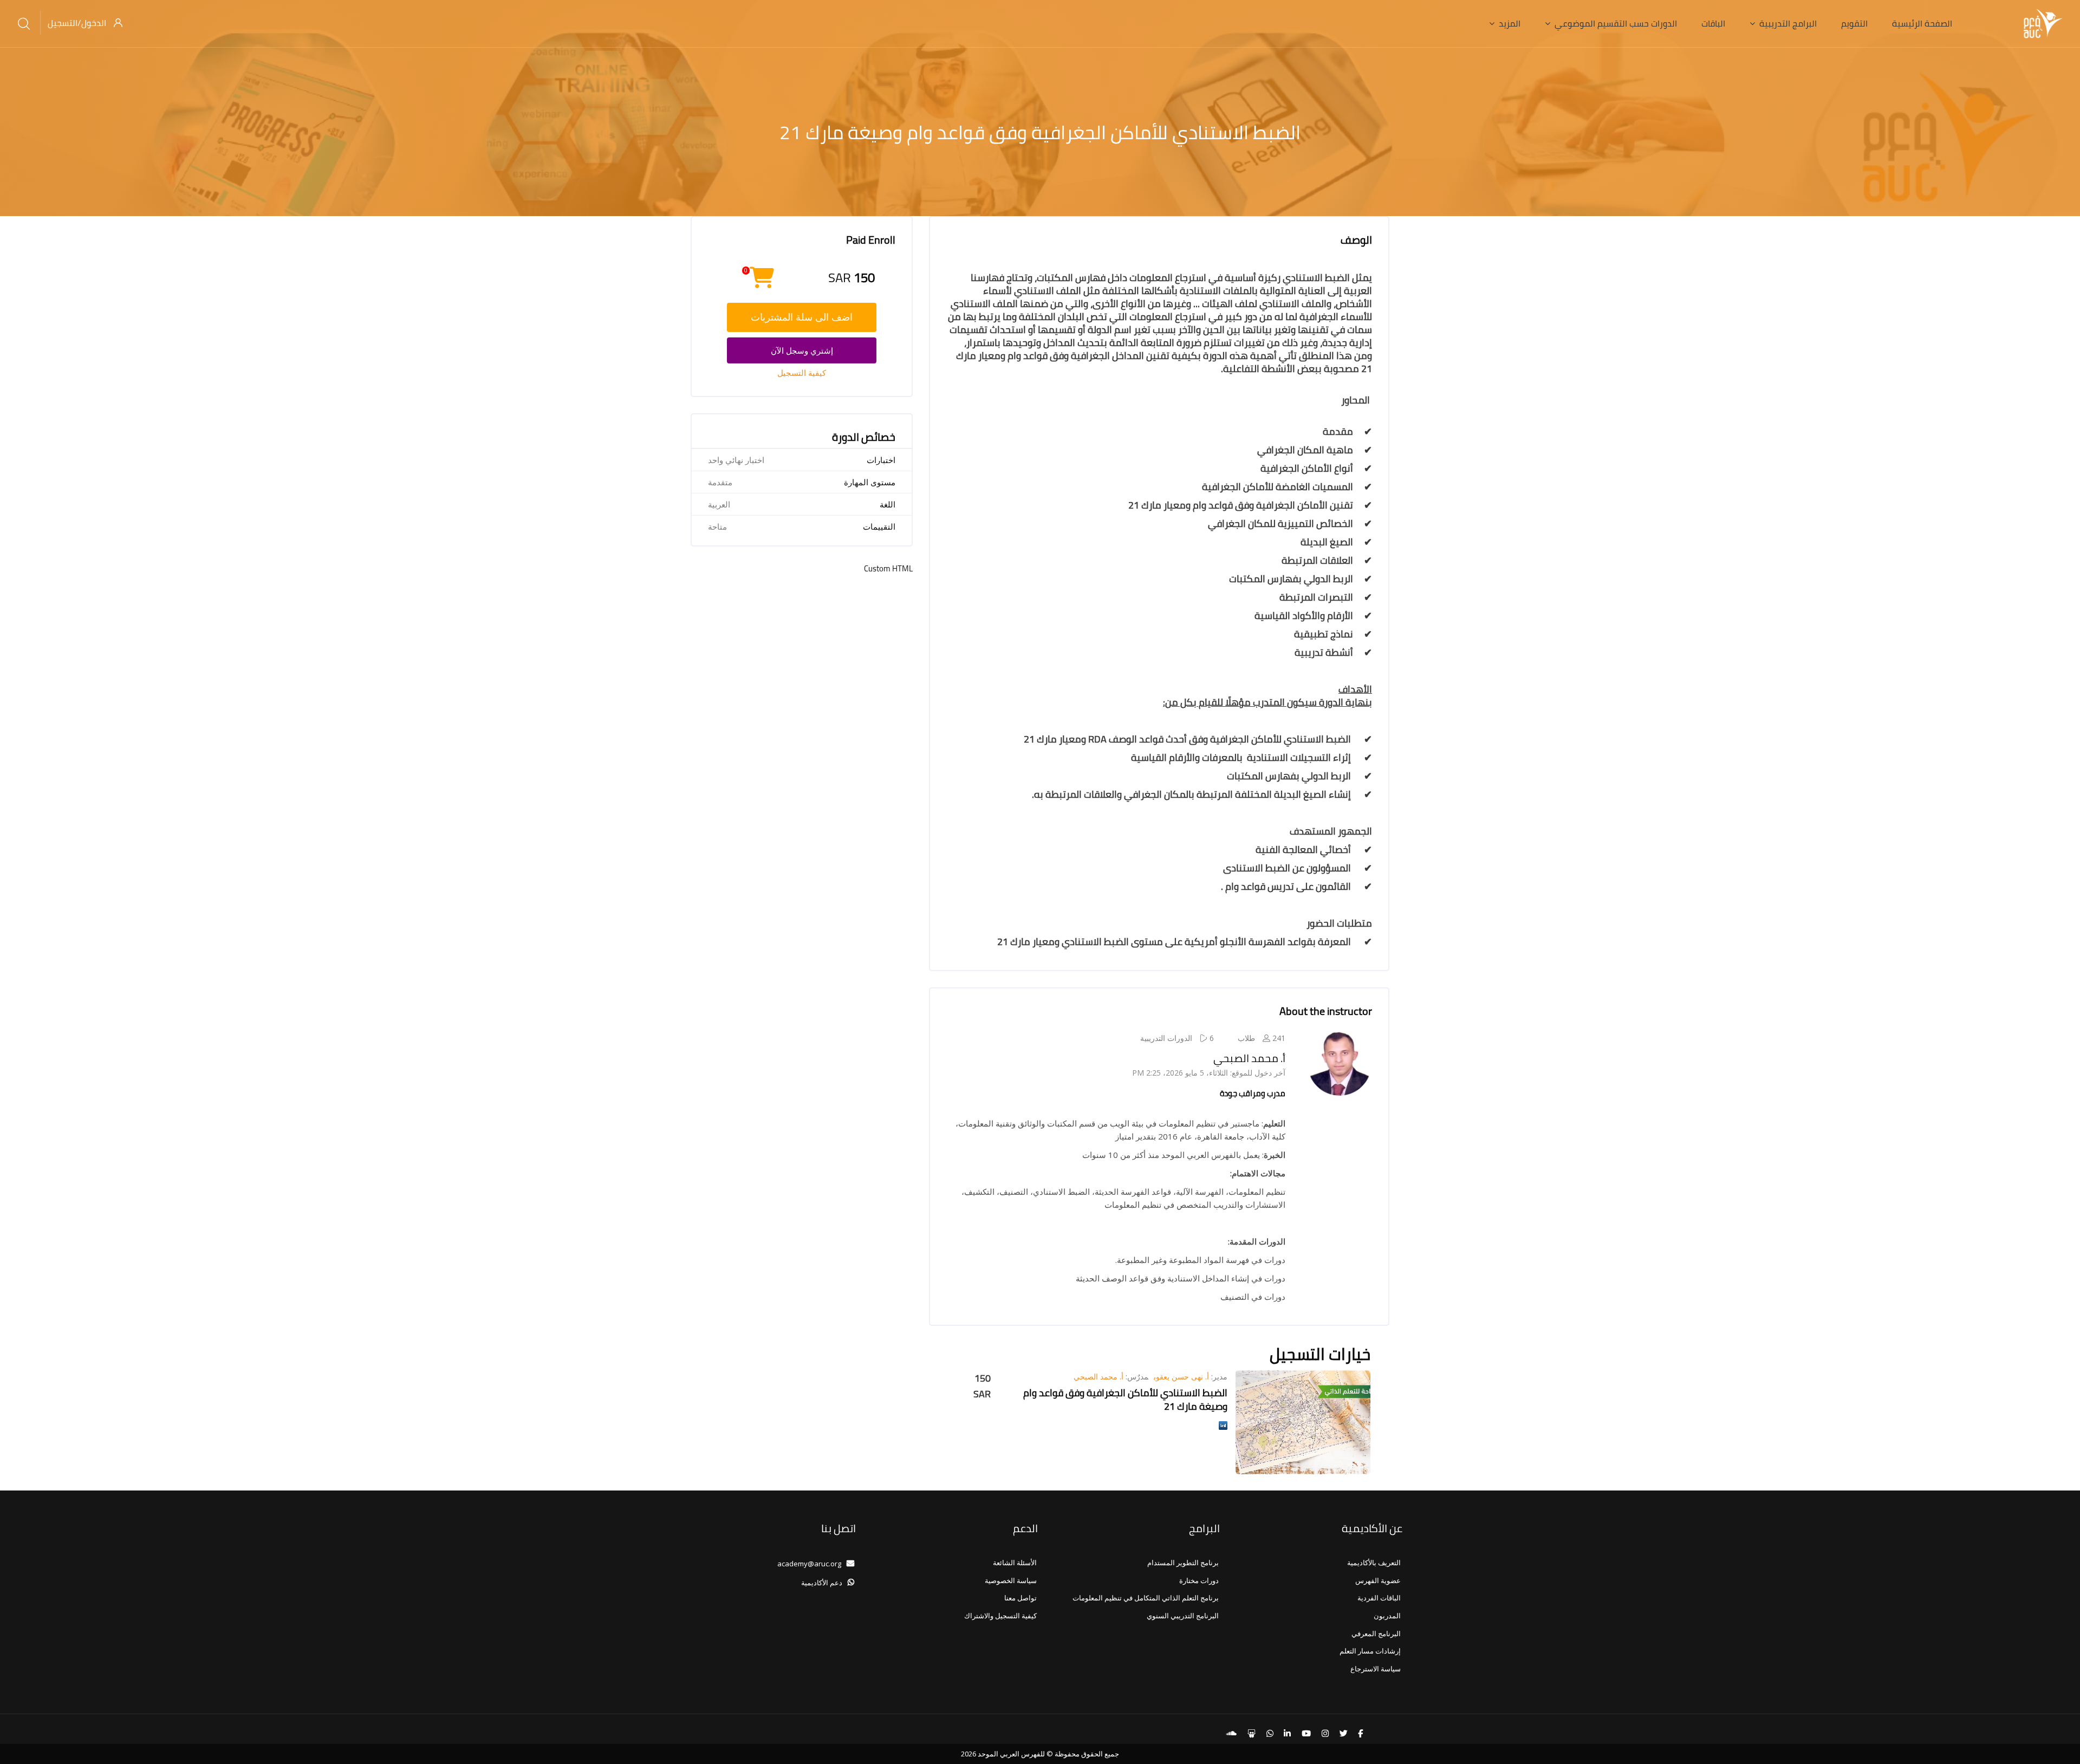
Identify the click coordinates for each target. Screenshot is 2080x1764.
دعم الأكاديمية (822, 1583)
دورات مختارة (1199, 1580)
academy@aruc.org (809, 1564)
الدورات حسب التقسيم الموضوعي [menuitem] (1616, 23)
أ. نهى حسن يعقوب (1181, 1376)
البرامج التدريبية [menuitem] (1788, 23)
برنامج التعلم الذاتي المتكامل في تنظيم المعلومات (1146, 1598)
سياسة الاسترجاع (1376, 1669)
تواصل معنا (1020, 1598)
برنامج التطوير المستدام (1183, 1563)
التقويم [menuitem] (1854, 23)
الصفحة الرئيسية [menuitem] (1922, 23)
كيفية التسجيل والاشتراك (1000, 1616)
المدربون (1387, 1616)
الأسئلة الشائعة (1015, 1563)
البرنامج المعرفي (1376, 1633)
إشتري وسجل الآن (802, 350)
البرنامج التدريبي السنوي (1183, 1616)
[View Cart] (762, 283)
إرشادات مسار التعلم (1370, 1651)
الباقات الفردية (1379, 1598)
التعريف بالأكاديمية (1374, 1563)
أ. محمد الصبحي (1249, 1058)
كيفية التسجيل (802, 373)
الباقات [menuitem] (1713, 23)
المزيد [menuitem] (1510, 23)
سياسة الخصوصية (1011, 1580)
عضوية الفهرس (1378, 1580)
